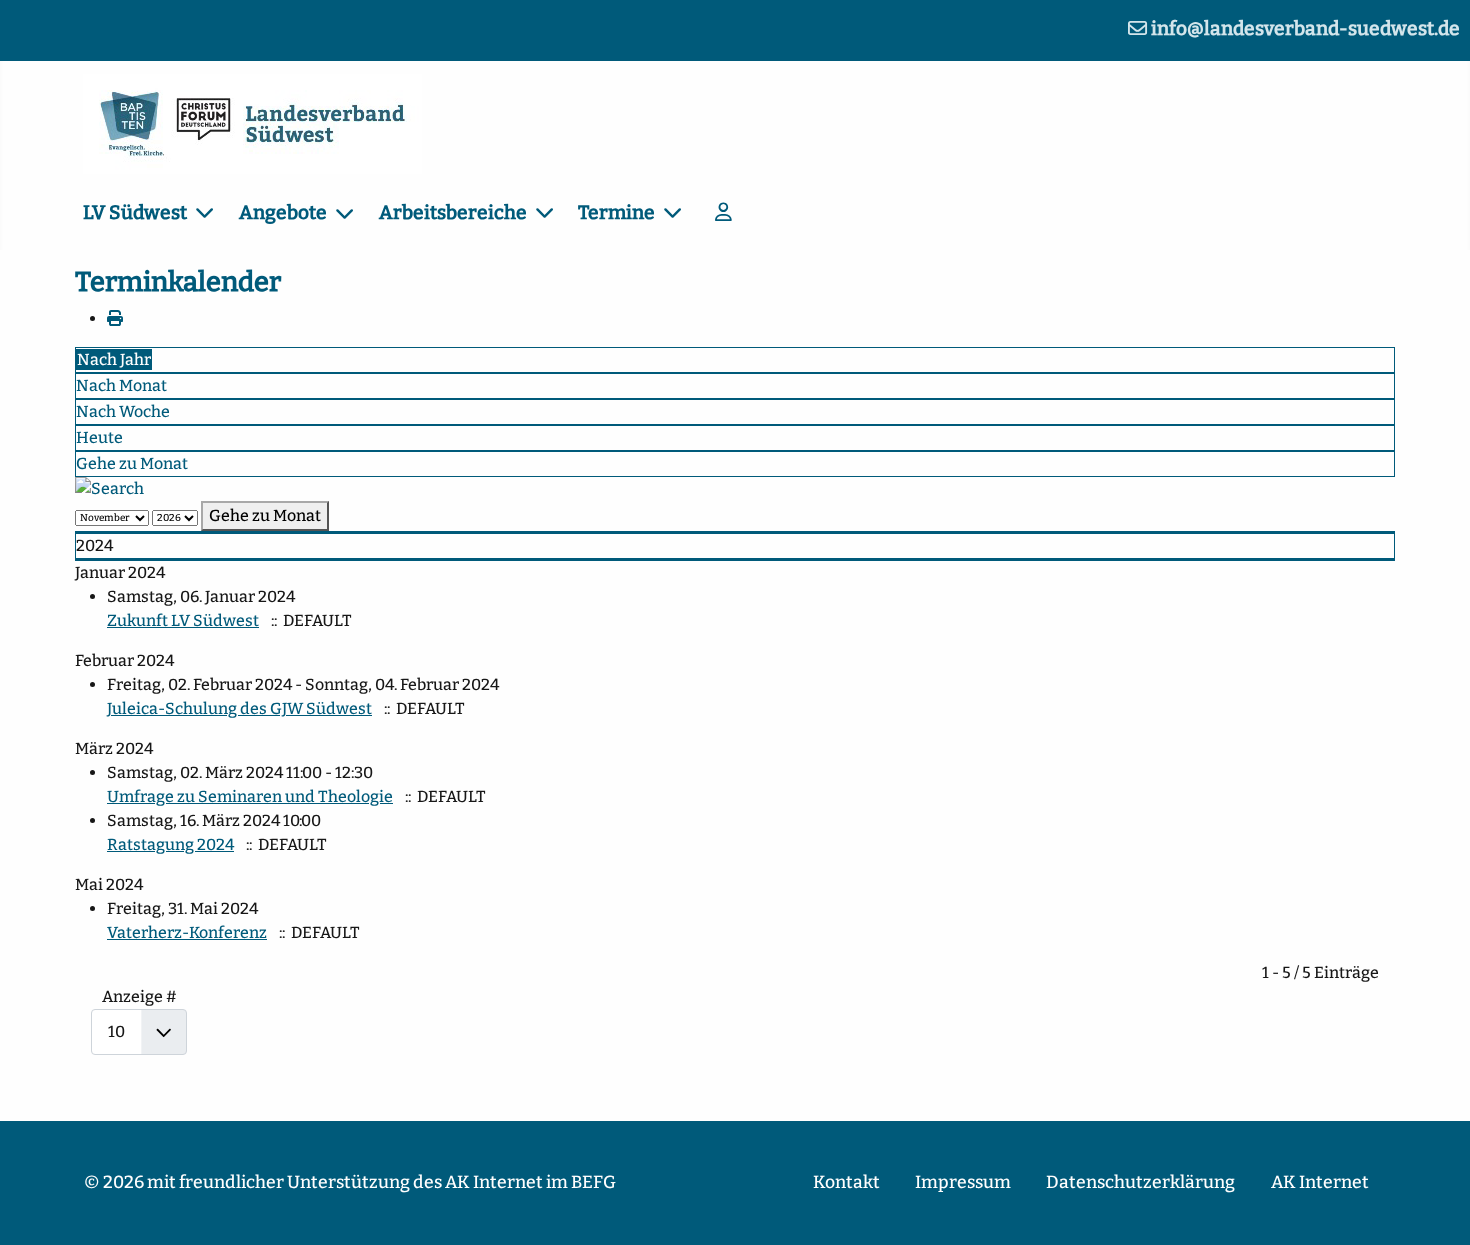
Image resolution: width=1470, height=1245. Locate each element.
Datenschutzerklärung (1140, 1182)
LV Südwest (135, 212)
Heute (99, 437)
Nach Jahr (114, 359)
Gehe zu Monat (132, 463)
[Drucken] (115, 318)
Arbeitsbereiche (453, 212)
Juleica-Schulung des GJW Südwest (239, 708)
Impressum (963, 1182)
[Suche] (109, 488)
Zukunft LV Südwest (183, 620)
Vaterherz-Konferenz (187, 932)
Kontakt (846, 1182)
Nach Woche (123, 411)
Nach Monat (121, 385)
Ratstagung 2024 (170, 844)
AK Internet (1320, 1182)
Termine (616, 212)
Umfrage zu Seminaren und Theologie (250, 796)
